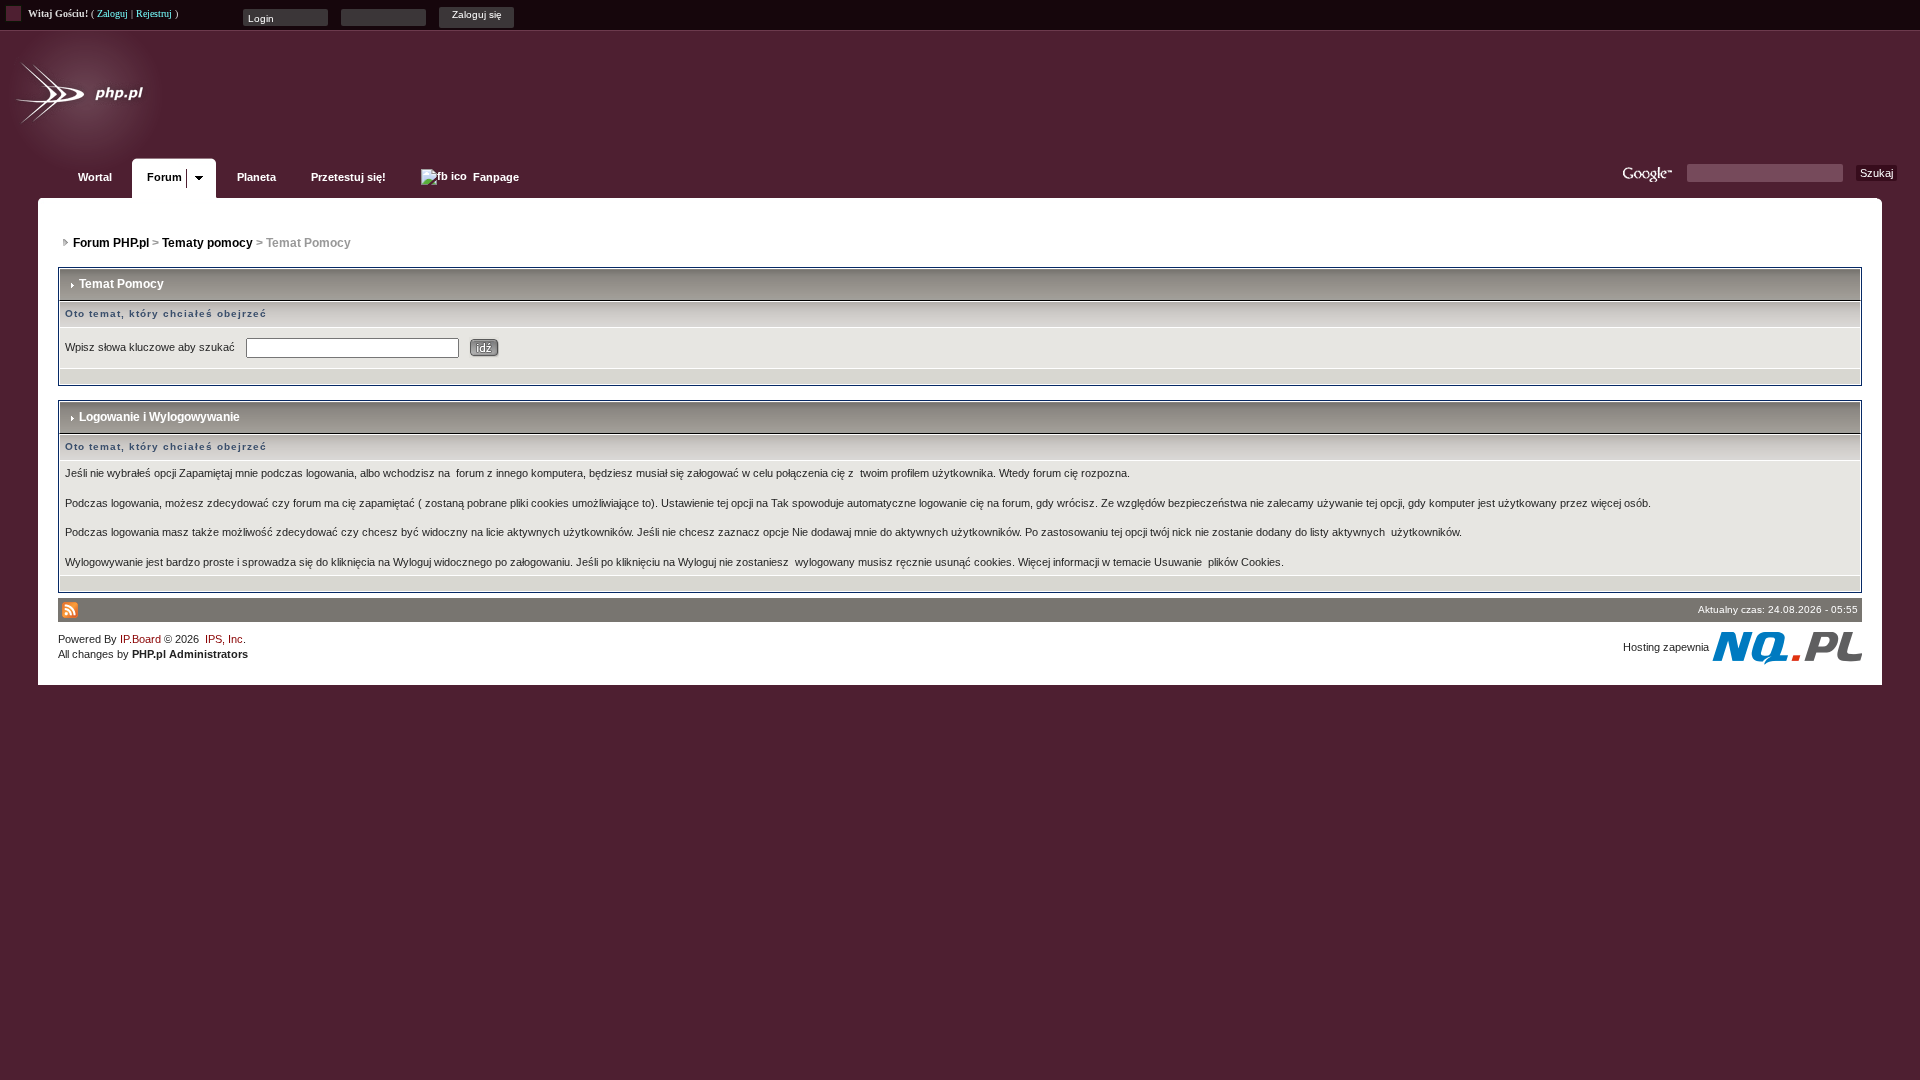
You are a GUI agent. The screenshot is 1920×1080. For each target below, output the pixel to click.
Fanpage (494, 177)
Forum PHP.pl (111, 243)
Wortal (95, 177)
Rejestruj (154, 13)
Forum (164, 177)
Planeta (256, 177)
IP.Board (140, 639)
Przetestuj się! (348, 177)
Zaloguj (112, 13)
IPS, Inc (224, 639)
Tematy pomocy (207, 243)
